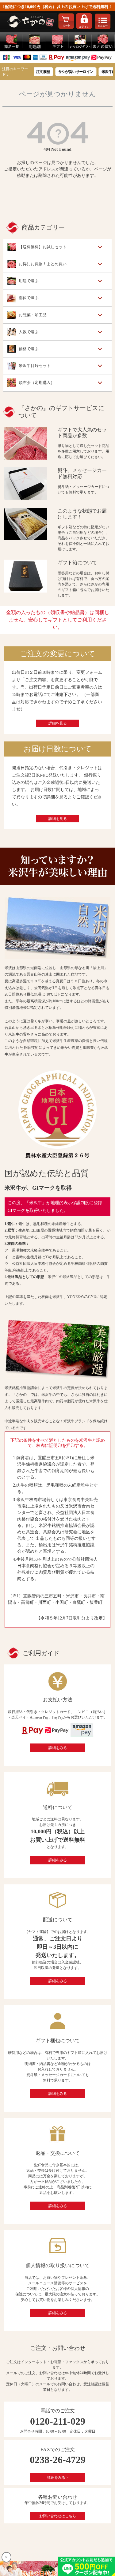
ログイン (84, 27)
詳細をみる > (58, 2478)
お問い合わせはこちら (58, 2516)
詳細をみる (58, 1748)
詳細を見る (58, 723)
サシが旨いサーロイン (69, 72)
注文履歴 (36, 72)
